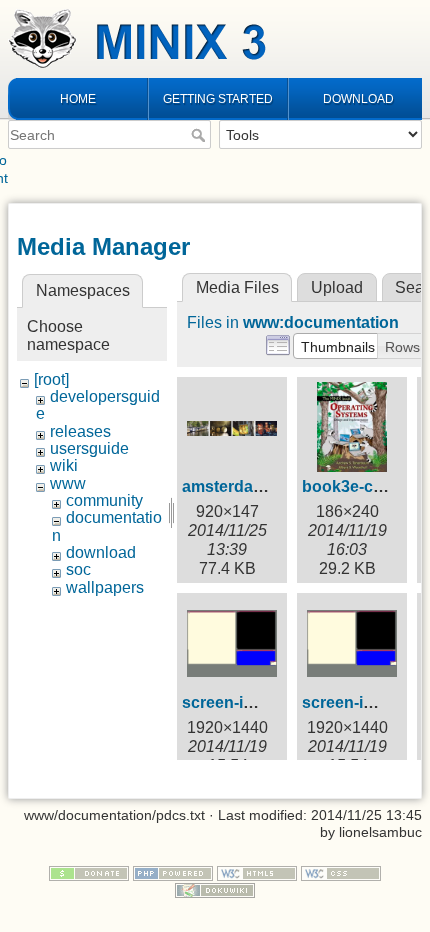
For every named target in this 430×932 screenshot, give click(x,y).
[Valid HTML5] (257, 872)
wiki (64, 465)
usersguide (89, 448)
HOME (78, 99)
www (68, 483)
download (101, 552)
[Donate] (89, 872)
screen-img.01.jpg (249, 702)
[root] (51, 379)
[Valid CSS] (341, 872)
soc (78, 569)
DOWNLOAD (358, 99)
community (104, 500)
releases (80, 431)
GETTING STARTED (218, 99)
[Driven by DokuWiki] (215, 889)
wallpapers (105, 587)
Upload (337, 287)
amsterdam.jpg (238, 486)
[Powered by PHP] (173, 872)
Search (200, 135)
